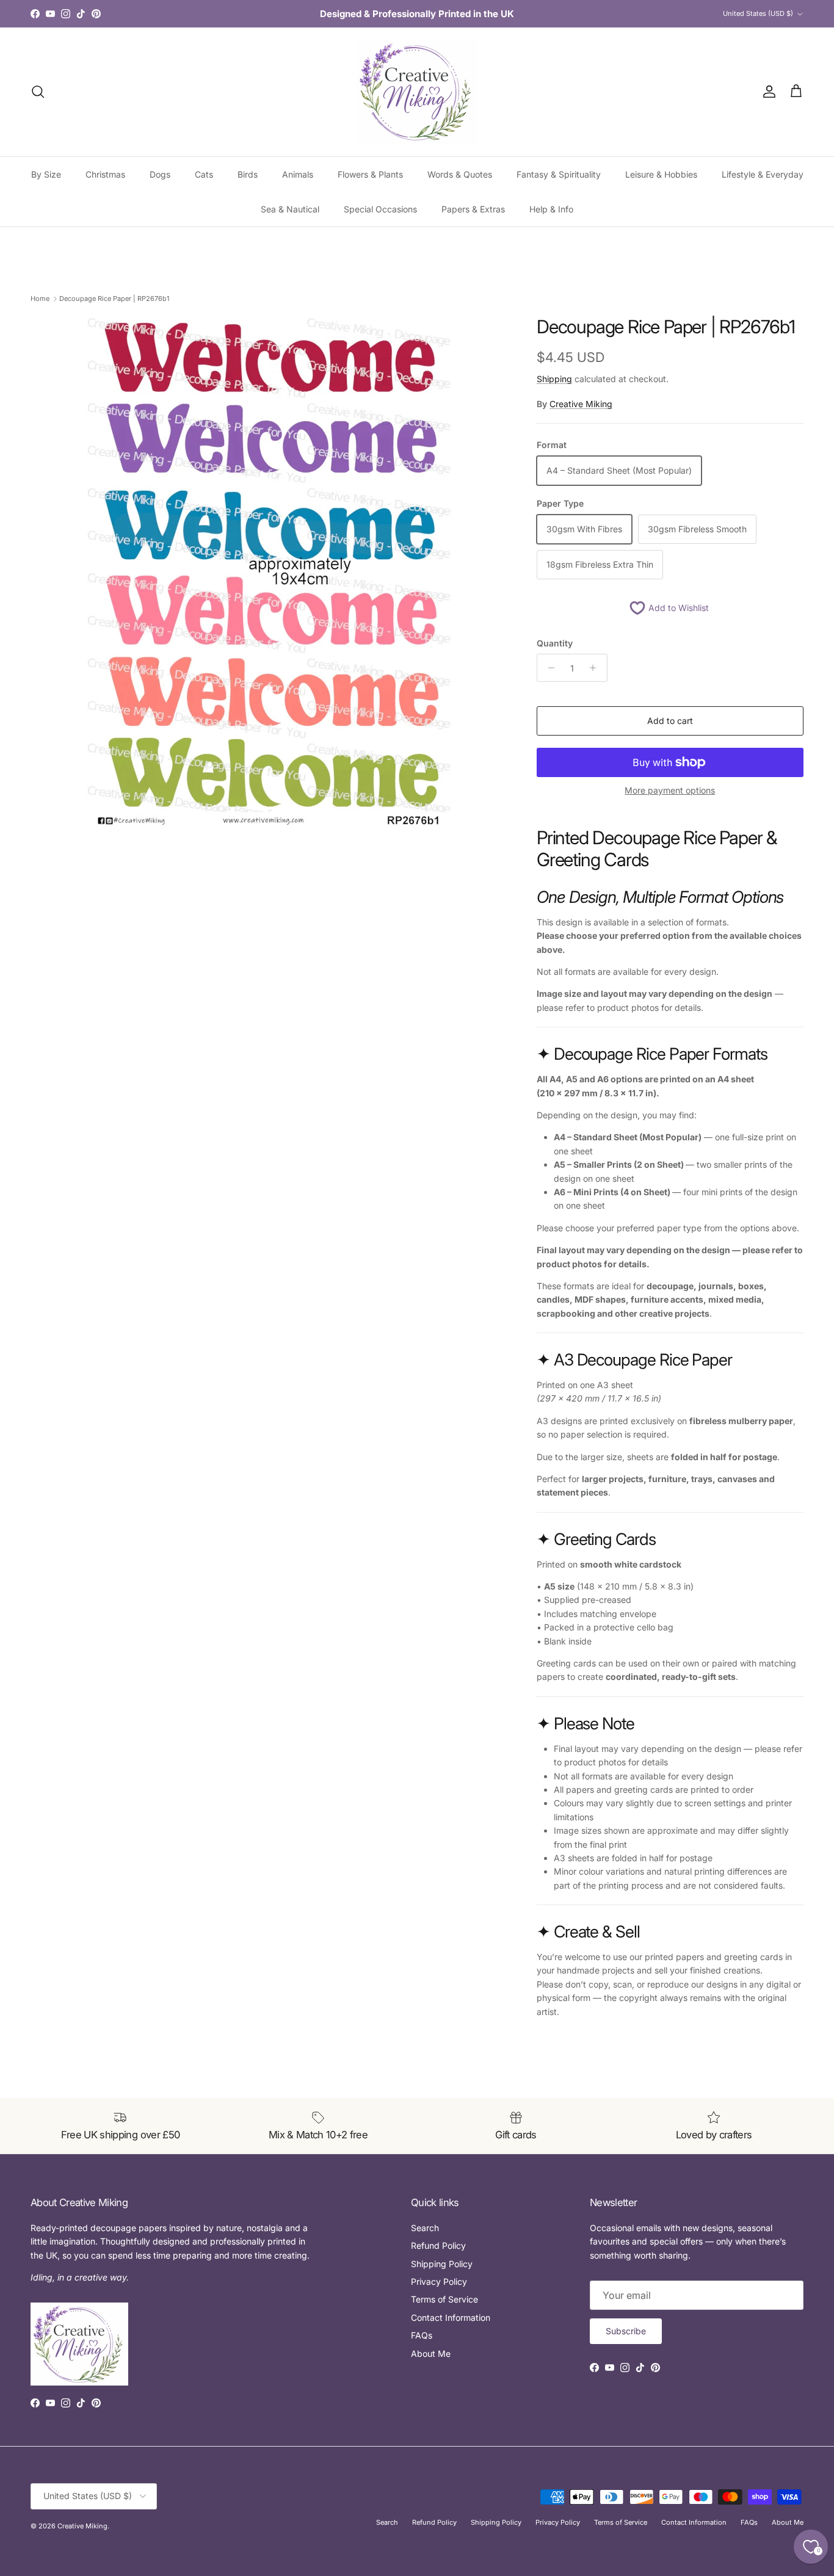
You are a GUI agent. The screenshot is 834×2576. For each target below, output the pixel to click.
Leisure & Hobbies (661, 174)
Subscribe (626, 2331)
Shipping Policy (442, 2264)
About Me (431, 2353)
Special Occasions (380, 209)
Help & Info (551, 209)
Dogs (160, 174)
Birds (248, 174)
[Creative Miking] (417, 92)
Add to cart (670, 721)
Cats (204, 174)
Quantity (555, 643)
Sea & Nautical (290, 209)
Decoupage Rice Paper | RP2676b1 (114, 298)
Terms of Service (444, 2299)
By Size (46, 174)
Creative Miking (581, 404)
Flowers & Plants (370, 174)
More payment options (670, 791)
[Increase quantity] (596, 668)
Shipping (554, 379)
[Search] (38, 92)
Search (425, 2228)
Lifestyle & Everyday (763, 174)
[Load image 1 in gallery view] (270, 574)
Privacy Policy (439, 2281)
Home (40, 298)
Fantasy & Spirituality (559, 174)
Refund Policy (438, 2245)
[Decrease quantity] (548, 668)
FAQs (422, 2335)
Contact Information (451, 2317)
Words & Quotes (460, 174)
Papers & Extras (473, 209)
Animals (298, 174)
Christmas (105, 174)
